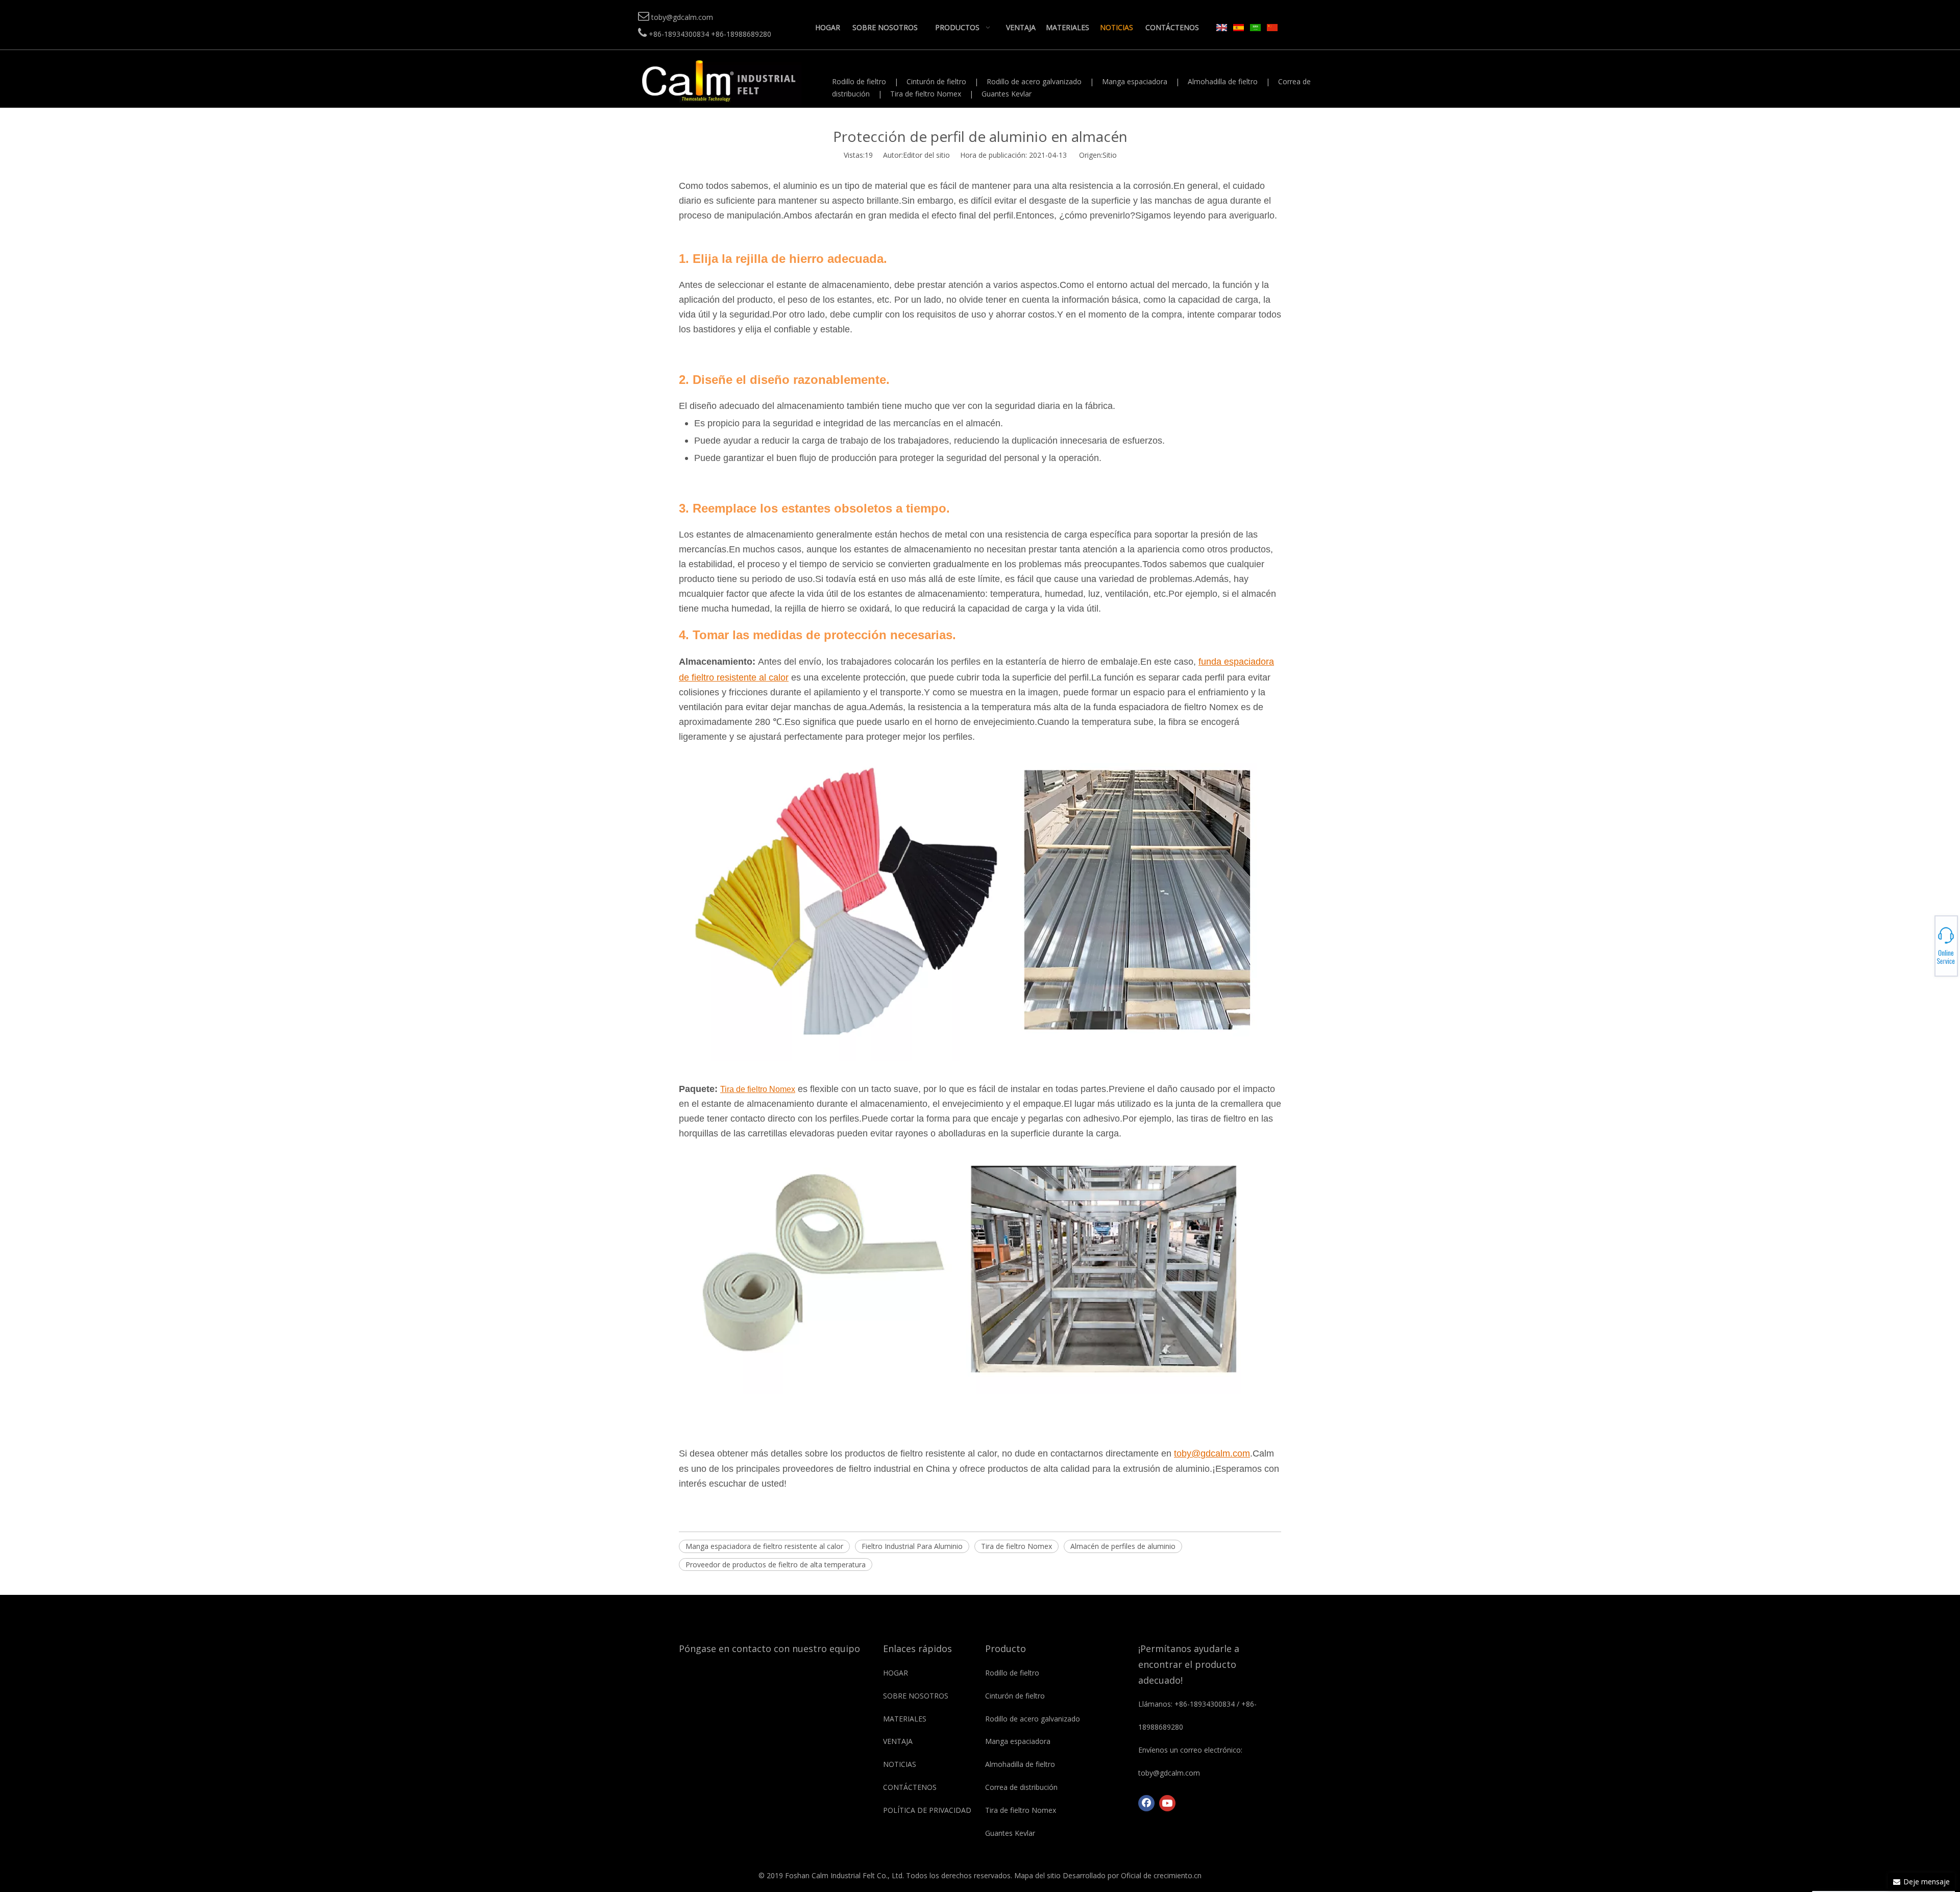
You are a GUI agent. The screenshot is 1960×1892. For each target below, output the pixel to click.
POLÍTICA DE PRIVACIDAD (927, 1810)
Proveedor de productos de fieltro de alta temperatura (776, 1564)
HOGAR (896, 1673)
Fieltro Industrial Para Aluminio (912, 1546)
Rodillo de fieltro (859, 81)
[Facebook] (1146, 1803)
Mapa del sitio (1037, 1875)
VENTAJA (898, 1741)
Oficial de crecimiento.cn (1161, 1875)
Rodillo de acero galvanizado (1034, 81)
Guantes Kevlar (1007, 94)
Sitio (1110, 155)
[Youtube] (1167, 1803)
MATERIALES (905, 1719)
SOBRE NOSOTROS (916, 1696)
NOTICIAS (900, 1764)
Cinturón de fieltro (936, 81)
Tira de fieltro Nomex (926, 94)
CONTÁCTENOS (910, 1787)
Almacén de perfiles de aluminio (1123, 1546)
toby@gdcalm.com (1925, 946)
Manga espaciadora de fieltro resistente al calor (764, 1546)
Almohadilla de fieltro (1223, 81)
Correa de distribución (1021, 1787)
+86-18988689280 (1925, 943)
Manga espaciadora (1135, 81)
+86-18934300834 (1925, 940)
